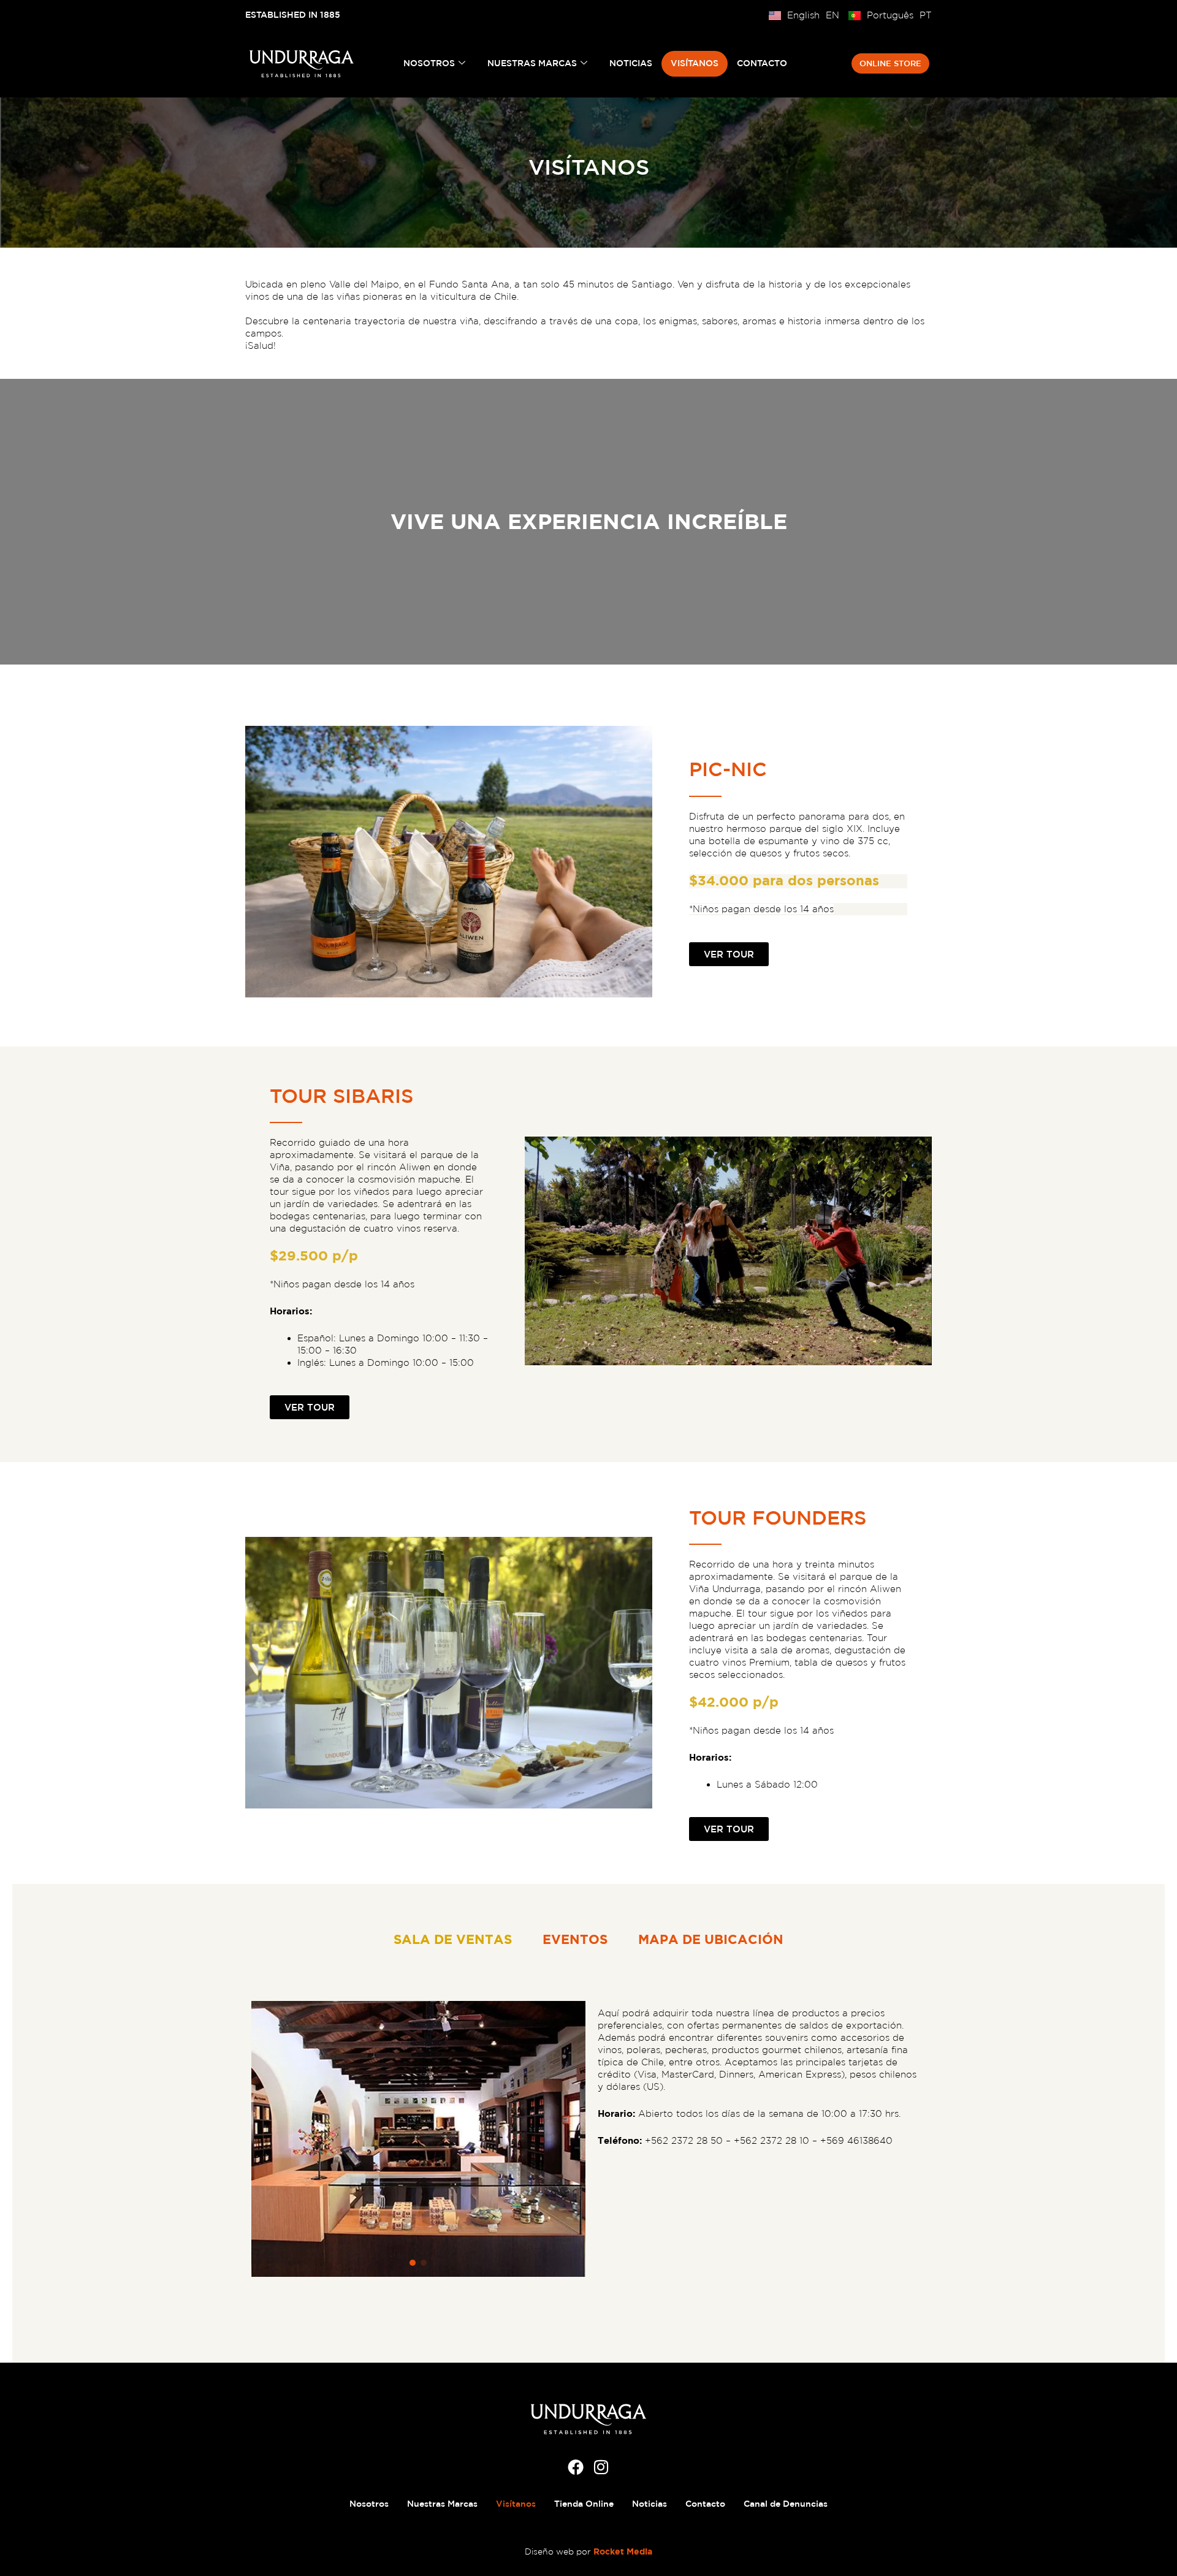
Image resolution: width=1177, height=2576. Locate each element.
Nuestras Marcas (532, 63)
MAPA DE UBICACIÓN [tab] (711, 1939)
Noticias (631, 63)
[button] (413, 2263)
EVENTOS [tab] (575, 1939)
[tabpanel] (588, 2139)
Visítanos (695, 63)
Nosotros (429, 63)
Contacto (762, 63)
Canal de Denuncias (786, 2504)
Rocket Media (623, 2551)
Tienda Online (584, 2504)
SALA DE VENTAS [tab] (453, 1939)
